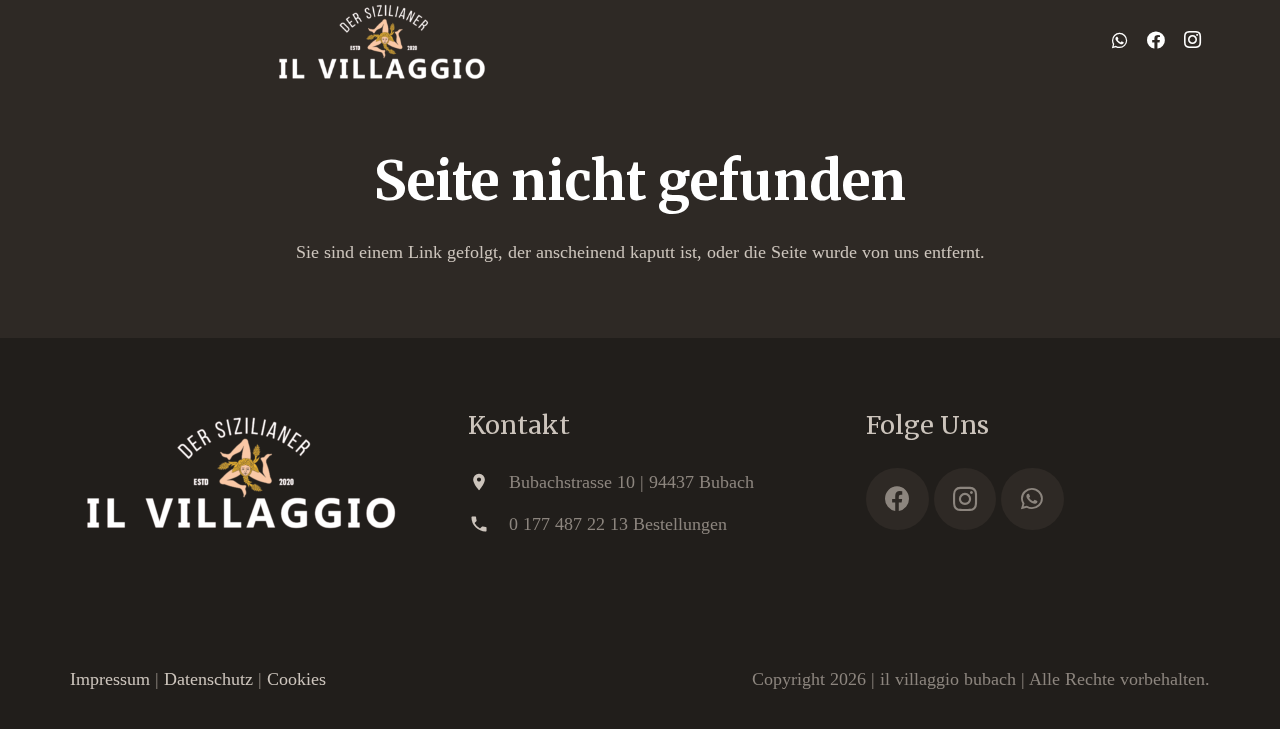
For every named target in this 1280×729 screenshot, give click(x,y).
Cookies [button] (296, 679)
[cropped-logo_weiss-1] (382, 40)
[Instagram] (1192, 40)
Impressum (110, 679)
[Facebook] (1156, 40)
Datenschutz (208, 679)
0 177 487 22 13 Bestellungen (618, 524)
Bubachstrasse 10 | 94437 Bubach (631, 482)
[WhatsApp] (1120, 40)
